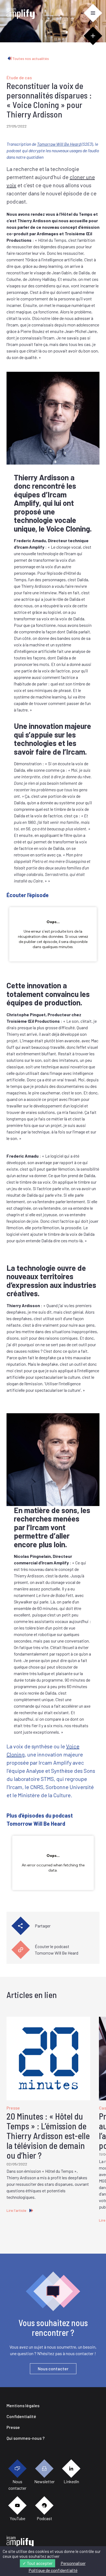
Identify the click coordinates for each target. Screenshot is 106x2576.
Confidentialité (21, 2416)
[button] (93, 13)
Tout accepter (39, 2563)
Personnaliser (73, 2563)
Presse (13, 2427)
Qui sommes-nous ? (26, 2438)
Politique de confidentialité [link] (53, 2570)
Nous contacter (53, 2369)
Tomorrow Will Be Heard (59, 144)
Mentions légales (23, 2405)
